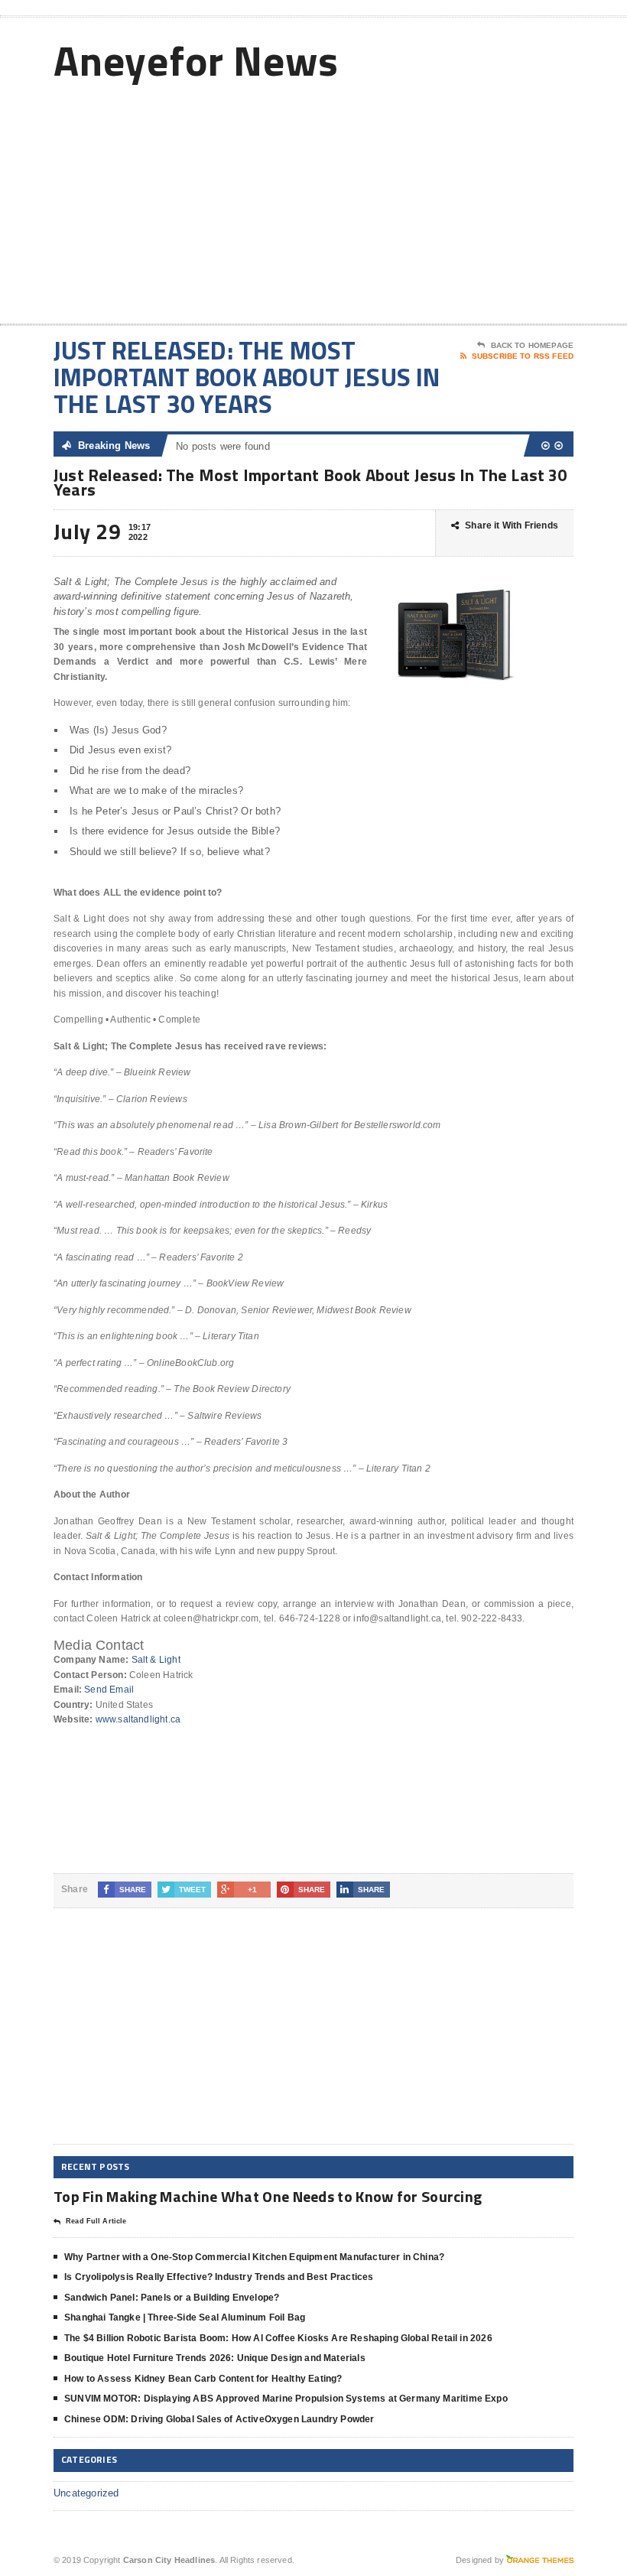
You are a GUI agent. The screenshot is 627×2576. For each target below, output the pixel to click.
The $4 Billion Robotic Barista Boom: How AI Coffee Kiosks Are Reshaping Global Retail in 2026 (278, 2338)
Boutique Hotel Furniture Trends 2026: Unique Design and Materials (215, 2358)
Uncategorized (86, 2493)
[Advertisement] (474, 201)
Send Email (109, 1690)
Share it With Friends (512, 525)
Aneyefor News (196, 60)
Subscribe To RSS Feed (523, 356)
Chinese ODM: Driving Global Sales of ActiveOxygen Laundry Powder (219, 2419)
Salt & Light (156, 1660)
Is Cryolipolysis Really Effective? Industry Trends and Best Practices (219, 2277)
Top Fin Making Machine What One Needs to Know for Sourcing (268, 2196)
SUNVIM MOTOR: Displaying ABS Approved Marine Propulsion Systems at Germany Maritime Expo (286, 2399)
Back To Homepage (532, 345)
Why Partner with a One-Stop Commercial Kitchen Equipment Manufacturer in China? (254, 2257)
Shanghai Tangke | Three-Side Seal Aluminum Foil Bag (185, 2317)
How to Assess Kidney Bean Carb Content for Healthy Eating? (203, 2379)
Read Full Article (96, 2221)
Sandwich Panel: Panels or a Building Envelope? (172, 2298)
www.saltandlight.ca (138, 1719)
